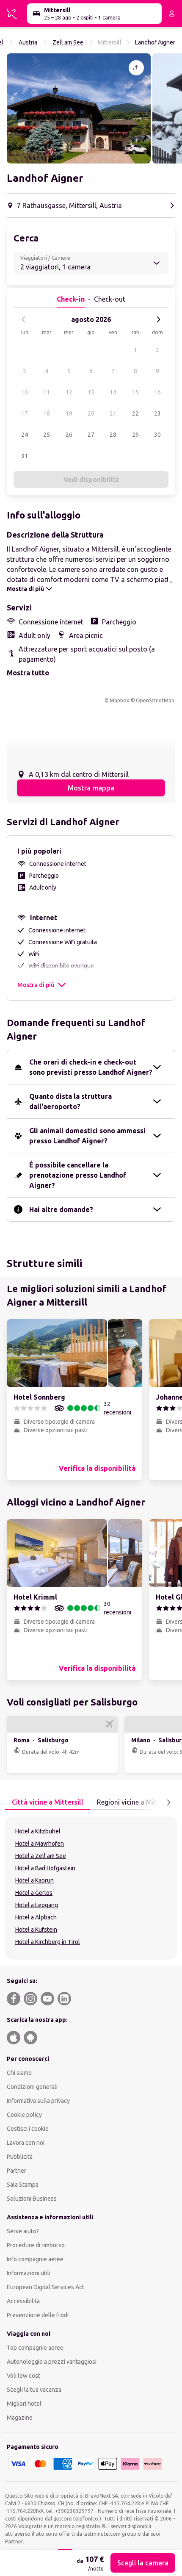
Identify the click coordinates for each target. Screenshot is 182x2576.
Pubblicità (20, 2157)
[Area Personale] (172, 14)
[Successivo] (158, 319)
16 (157, 392)
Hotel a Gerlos (34, 1893)
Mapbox (119, 700)
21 (113, 413)
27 (91, 435)
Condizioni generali (32, 2087)
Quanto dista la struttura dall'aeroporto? (70, 1101)
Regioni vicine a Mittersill (135, 1802)
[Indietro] (24, 319)
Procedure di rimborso (36, 2245)
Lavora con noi (26, 2143)
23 (157, 413)
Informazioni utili (29, 2273)
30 (157, 435)
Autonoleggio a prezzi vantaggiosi (52, 2362)
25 (47, 435)
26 (69, 435)
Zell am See (68, 42)
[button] (79, 108)
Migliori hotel (24, 2404)
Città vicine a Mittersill (48, 1802)
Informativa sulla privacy (38, 2101)
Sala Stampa (23, 2185)
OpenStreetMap (155, 700)
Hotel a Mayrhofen (40, 1844)
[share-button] (136, 68)
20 (91, 413)
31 (25, 456)
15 (135, 392)
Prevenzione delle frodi (38, 2315)
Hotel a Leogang (37, 1905)
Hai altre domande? (61, 1209)
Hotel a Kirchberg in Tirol (48, 1942)
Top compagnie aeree (35, 2348)
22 (135, 413)
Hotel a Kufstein (36, 1930)
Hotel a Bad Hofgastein (45, 1868)
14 (113, 392)
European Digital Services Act (45, 2287)
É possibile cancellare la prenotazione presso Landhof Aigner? (78, 1175)
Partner (17, 2171)
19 (69, 413)
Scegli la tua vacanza (34, 2390)
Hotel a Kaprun (34, 1880)
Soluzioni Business (32, 2199)
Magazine (20, 2418)
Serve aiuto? (23, 2231)
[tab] (48, 1802)
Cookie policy (24, 2115)
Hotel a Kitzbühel (38, 1831)
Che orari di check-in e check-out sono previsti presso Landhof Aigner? (91, 1067)
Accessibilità (23, 2301)
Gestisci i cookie (28, 2129)
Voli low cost (23, 2376)
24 (25, 435)
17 (25, 413)
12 (69, 392)
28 (113, 435)
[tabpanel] (91, 1888)
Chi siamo (19, 2073)
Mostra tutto (28, 673)
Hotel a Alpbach (36, 1917)
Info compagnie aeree (35, 2259)
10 (25, 392)
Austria (28, 42)
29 (135, 435)
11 (47, 392)
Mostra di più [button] (36, 985)
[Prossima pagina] (168, 1802)
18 (47, 413)
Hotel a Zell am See (41, 1856)
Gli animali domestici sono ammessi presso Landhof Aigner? (87, 1136)
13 (91, 392)
